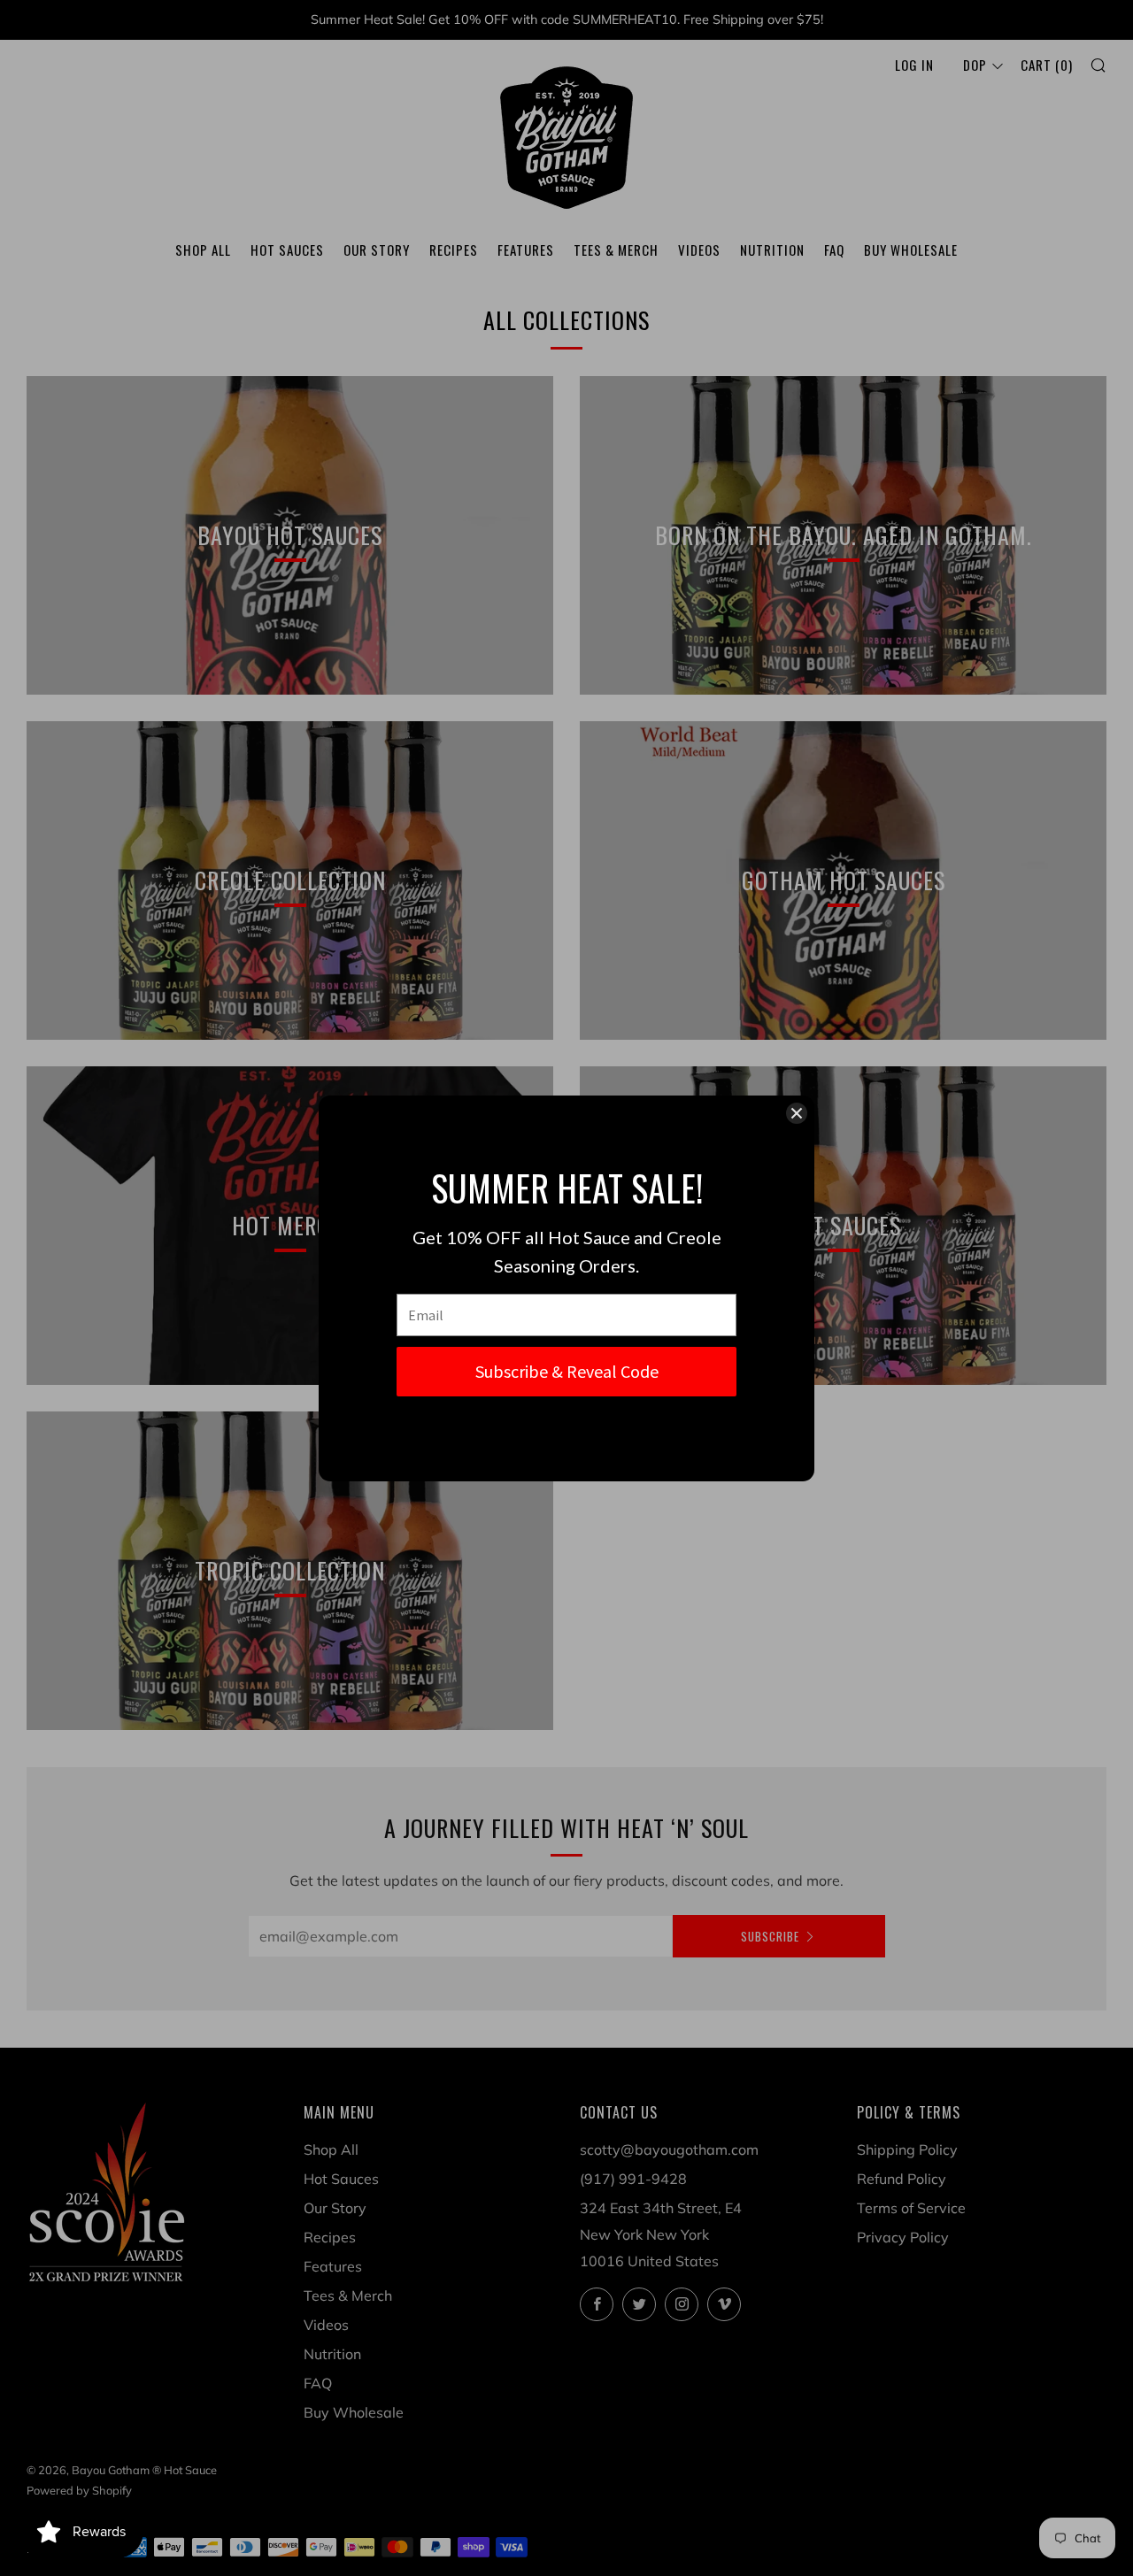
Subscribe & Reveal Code (567, 1371)
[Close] (797, 1113)
